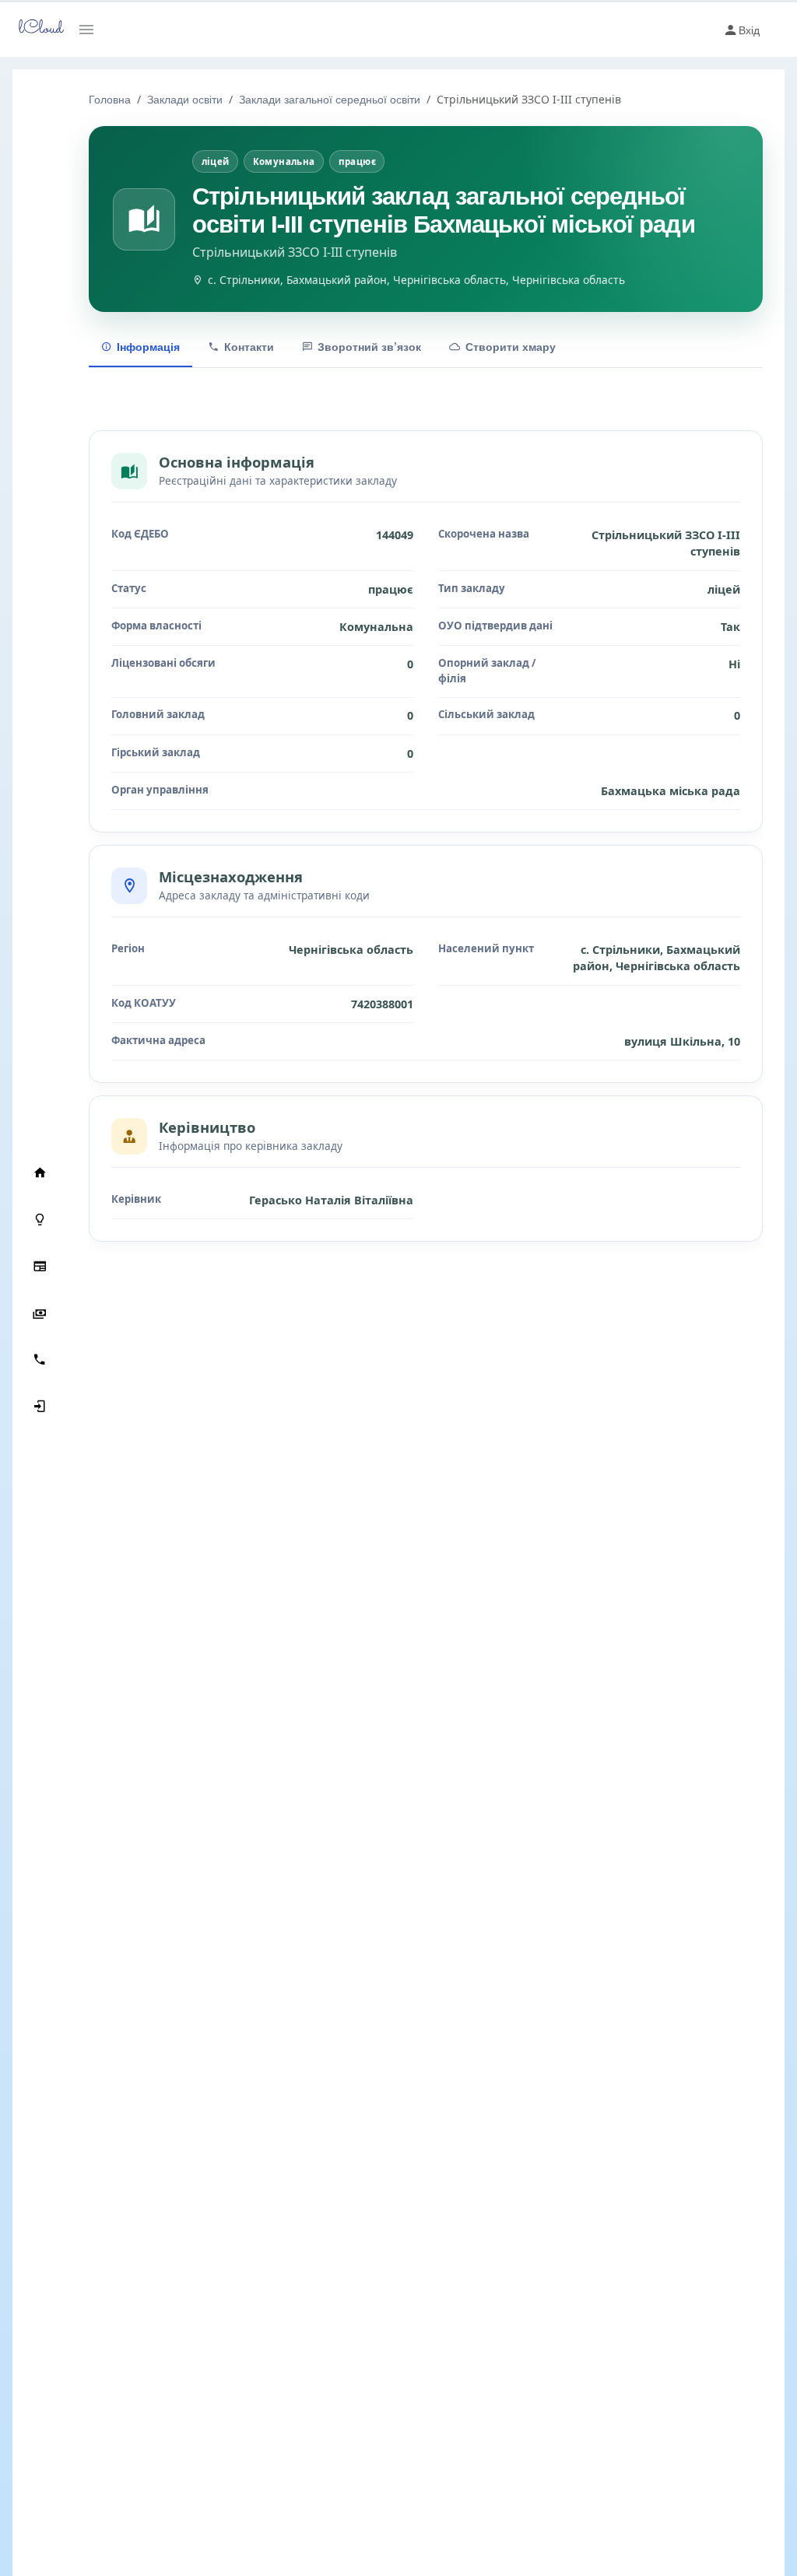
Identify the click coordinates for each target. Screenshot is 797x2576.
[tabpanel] (426, 842)
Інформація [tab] (148, 346)
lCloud (37, 29)
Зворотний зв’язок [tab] (369, 346)
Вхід (749, 30)
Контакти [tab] (249, 346)
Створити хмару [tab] (511, 346)
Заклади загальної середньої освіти (330, 99)
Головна (110, 99)
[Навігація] (92, 30)
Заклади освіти (185, 99)
